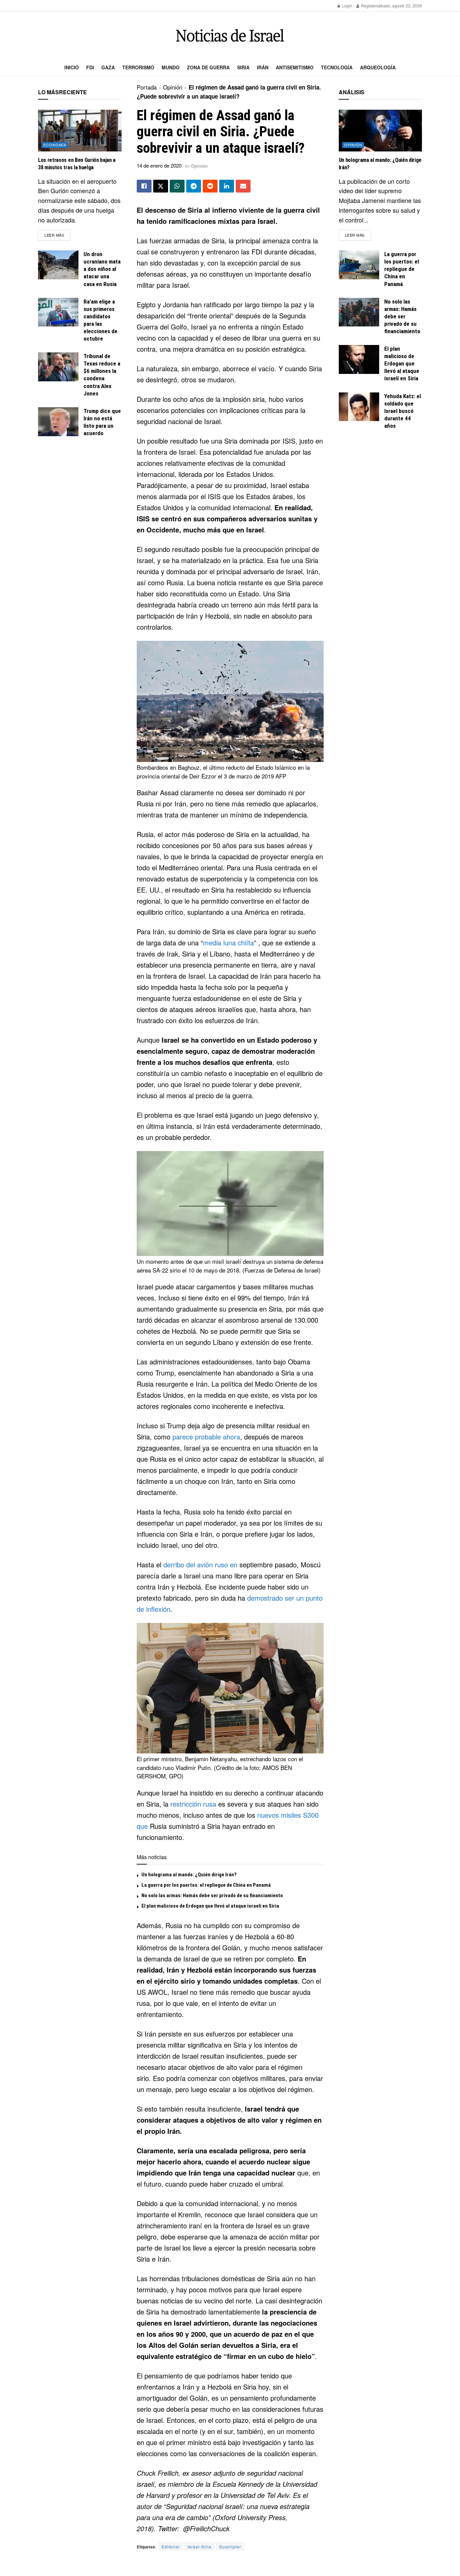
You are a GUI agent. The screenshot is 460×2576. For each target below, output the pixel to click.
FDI (90, 67)
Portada (147, 87)
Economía (55, 145)
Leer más (57, 235)
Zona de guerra (208, 67)
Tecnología (337, 67)
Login (347, 6)
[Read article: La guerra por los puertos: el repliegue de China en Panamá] (359, 265)
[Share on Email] (243, 186)
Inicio (72, 67)
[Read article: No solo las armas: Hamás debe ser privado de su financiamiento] (359, 312)
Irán (263, 67)
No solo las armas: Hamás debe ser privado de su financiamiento (212, 1895)
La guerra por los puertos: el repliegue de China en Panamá (206, 1885)
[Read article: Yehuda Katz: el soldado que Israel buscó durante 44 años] (359, 407)
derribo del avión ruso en (200, 1564)
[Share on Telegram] (194, 186)
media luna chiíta (228, 943)
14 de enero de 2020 (159, 165)
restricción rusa (193, 1804)
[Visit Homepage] (230, 36)
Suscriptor (230, 2547)
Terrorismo (138, 67)
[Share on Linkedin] (227, 186)
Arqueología (378, 67)
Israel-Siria (200, 2547)
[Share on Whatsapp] (177, 186)
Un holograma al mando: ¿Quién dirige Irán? (189, 1875)
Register (368, 6)
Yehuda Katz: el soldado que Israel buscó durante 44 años (403, 411)
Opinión (173, 87)
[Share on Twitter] (161, 186)
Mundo (171, 67)
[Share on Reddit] (210, 186)
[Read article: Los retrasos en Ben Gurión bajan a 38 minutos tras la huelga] (80, 131)
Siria (243, 67)
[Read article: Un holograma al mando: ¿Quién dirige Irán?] (381, 131)
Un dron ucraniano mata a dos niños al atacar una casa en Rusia (102, 269)
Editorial (171, 2547)
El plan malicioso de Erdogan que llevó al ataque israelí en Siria (210, 1906)
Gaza (108, 67)
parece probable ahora (206, 1437)
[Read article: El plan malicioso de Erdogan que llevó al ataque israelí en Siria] (359, 359)
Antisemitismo (295, 67)
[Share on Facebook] (144, 186)
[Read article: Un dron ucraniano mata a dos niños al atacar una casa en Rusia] (58, 265)
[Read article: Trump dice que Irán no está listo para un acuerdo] (58, 422)
